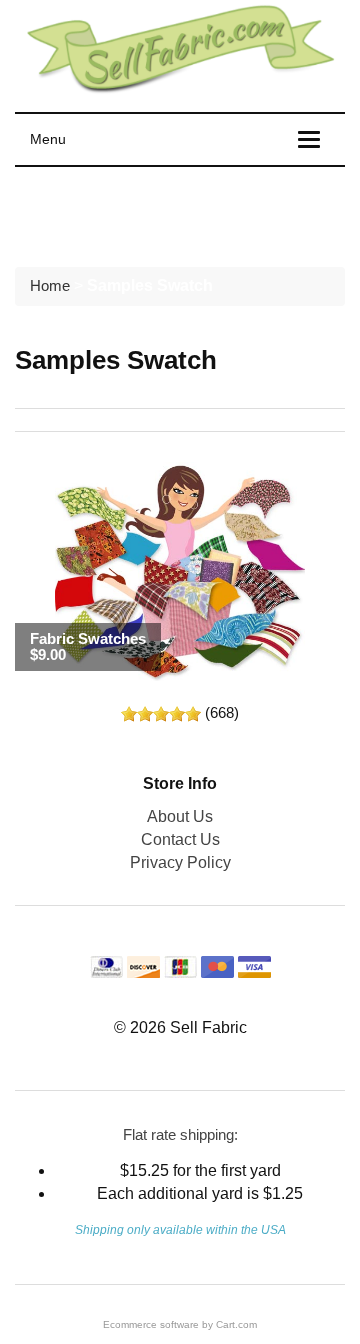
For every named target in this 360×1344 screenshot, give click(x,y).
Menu (48, 139)
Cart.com (236, 1324)
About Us (180, 816)
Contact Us (180, 839)
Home (50, 285)
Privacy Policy (180, 862)
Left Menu (70, 212)
